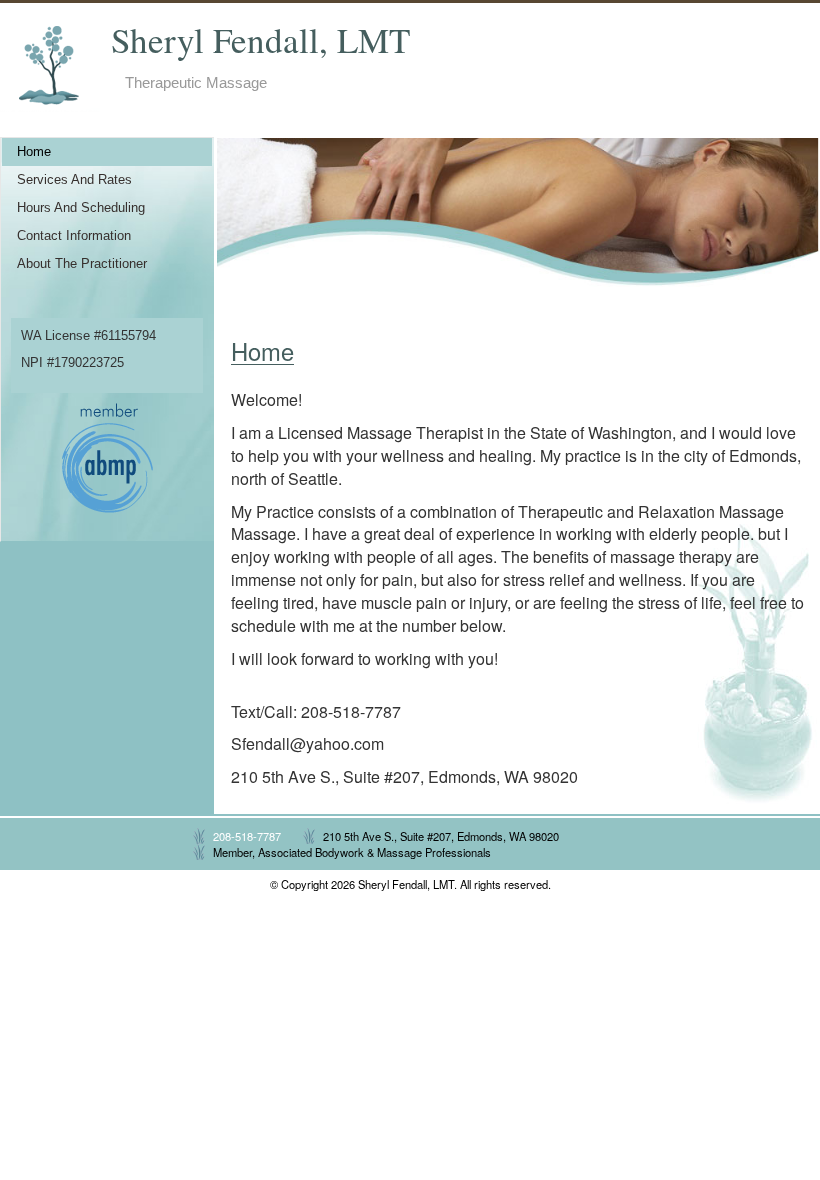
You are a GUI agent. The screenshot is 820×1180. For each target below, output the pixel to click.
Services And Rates (74, 180)
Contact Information (74, 236)
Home (34, 152)
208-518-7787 (247, 836)
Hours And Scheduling (81, 208)
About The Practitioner (82, 264)
